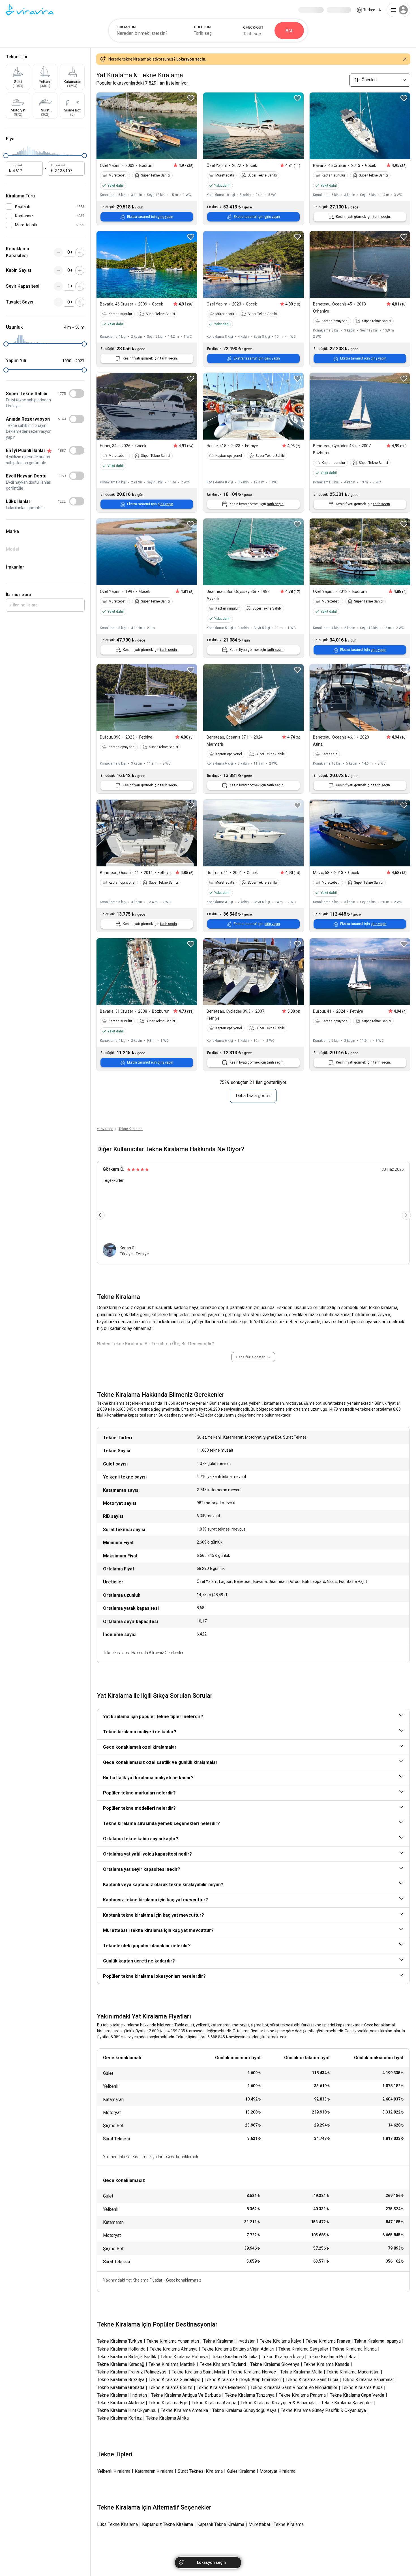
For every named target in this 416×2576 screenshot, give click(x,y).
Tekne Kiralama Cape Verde (357, 2395)
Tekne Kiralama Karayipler (347, 2403)
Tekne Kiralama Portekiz (332, 2357)
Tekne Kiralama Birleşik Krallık (127, 2357)
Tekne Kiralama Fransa (328, 2341)
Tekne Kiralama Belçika (235, 2357)
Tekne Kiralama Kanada (326, 2364)
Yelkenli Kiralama (114, 2471)
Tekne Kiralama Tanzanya (250, 2395)
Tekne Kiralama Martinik (172, 2364)
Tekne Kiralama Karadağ (121, 2364)
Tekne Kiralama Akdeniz (121, 2403)
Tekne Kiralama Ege (168, 2403)
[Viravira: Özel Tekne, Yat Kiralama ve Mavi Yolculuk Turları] (30, 10)
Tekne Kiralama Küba (362, 2387)
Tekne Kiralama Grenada (121, 2387)
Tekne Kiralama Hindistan (122, 2395)
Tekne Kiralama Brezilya (121, 2380)
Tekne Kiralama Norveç (253, 2372)
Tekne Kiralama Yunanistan (173, 2341)
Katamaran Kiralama (154, 2471)
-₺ (372, 10)
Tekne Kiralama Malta (301, 2372)
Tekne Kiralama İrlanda (355, 2349)
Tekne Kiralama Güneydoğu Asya (244, 2410)
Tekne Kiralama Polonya (184, 2357)
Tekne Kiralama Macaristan (353, 2372)
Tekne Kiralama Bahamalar (368, 2380)
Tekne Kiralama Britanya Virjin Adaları (238, 2349)
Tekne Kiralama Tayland (223, 2364)
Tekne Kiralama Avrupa (214, 2403)
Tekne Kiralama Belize (171, 2387)
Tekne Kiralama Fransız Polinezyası (132, 2372)
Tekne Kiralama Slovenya (275, 2364)
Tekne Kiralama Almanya (174, 2349)
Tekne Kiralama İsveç (283, 2357)
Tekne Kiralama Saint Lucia (312, 2380)
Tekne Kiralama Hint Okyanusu (127, 2410)
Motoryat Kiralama (277, 2471)
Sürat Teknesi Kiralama (200, 2471)
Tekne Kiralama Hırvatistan (229, 2341)
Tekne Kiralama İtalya (281, 2341)
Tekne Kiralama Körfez (119, 2418)
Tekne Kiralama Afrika (167, 2418)
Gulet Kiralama (241, 2471)
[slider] (6, 156)
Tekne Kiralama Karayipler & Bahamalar (279, 2403)
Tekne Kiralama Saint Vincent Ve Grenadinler (294, 2387)
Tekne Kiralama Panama (302, 2395)
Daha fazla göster (253, 1096)
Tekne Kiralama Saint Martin (199, 2372)
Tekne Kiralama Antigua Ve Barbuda (186, 2395)
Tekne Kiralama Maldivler (221, 2387)
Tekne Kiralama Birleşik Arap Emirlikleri (243, 2380)
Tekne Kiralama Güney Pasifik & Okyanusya (323, 2410)
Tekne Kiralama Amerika (184, 2410)
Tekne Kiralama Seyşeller (303, 2349)
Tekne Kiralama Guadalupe (174, 2380)
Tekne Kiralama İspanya (378, 2341)
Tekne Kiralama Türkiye (120, 2341)
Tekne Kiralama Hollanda (121, 2349)
